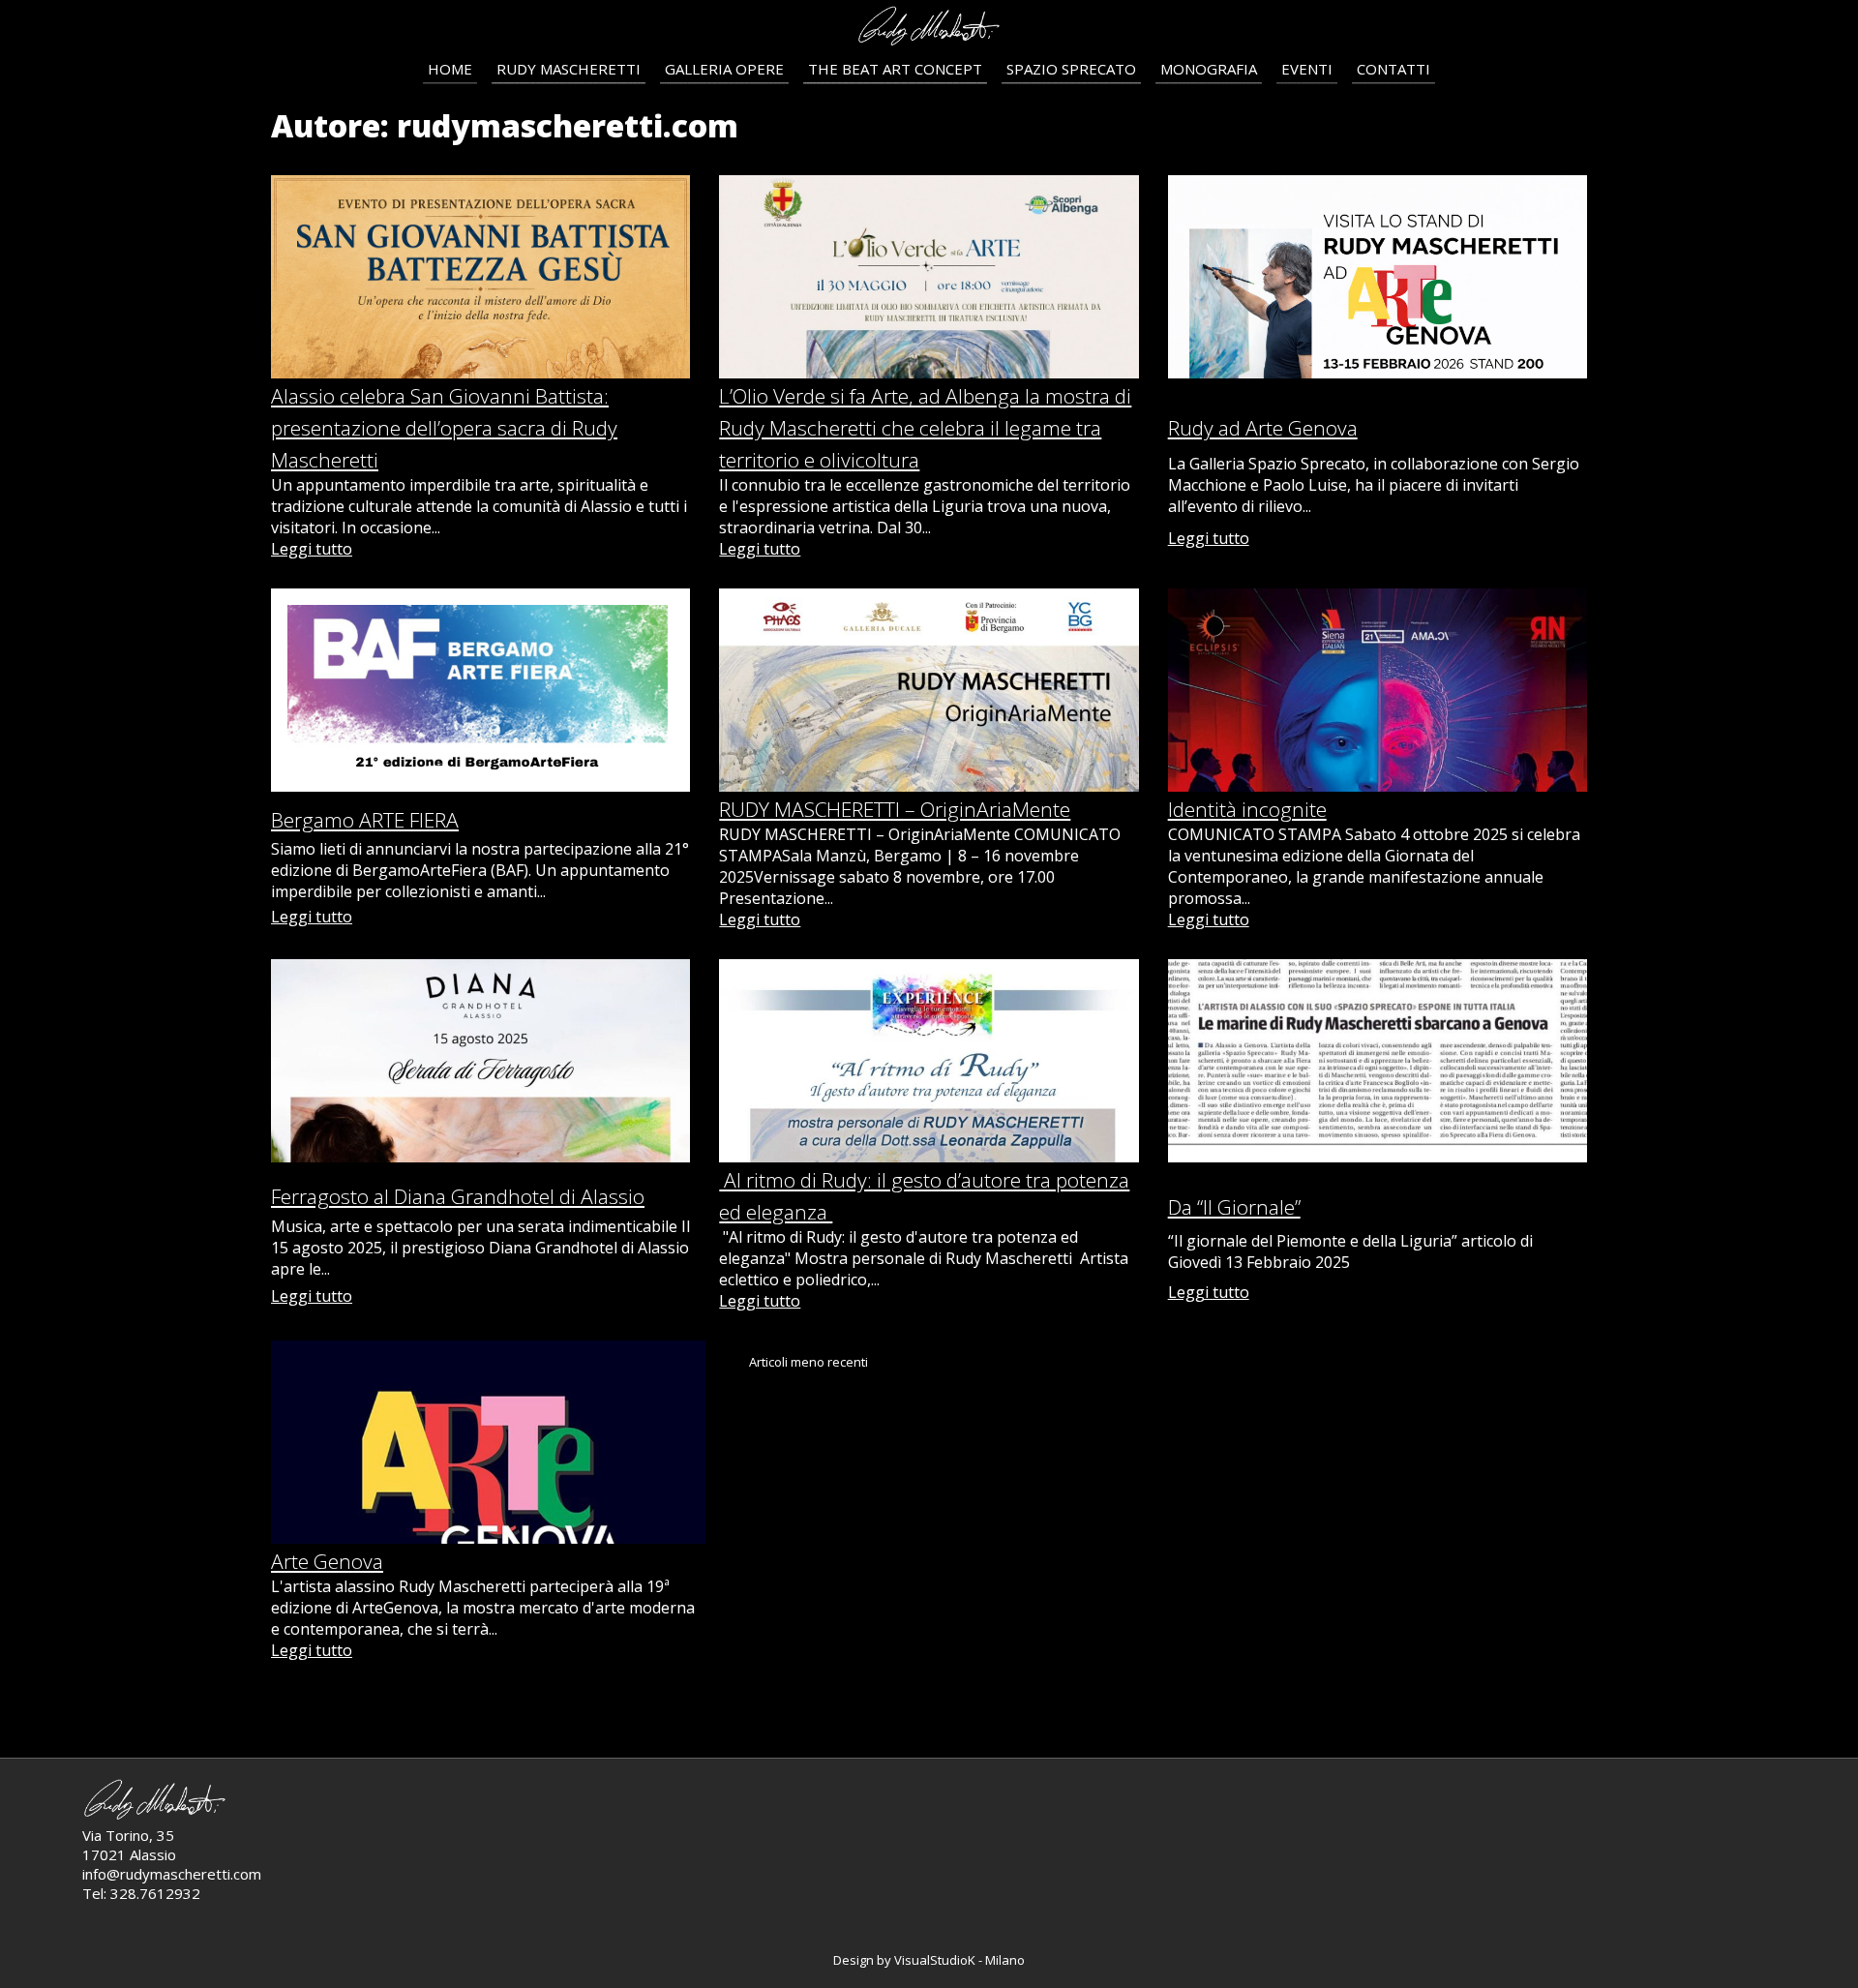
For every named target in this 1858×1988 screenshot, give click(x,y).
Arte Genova (327, 1561)
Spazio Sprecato (1071, 69)
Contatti (1393, 69)
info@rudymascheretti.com (172, 1874)
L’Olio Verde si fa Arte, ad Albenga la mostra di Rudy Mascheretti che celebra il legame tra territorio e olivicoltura (925, 428)
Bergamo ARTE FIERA (365, 820)
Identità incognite (1247, 809)
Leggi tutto (312, 549)
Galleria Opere (724, 69)
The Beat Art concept (895, 69)
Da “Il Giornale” (1234, 1207)
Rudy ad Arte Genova (1263, 428)
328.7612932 (155, 1893)
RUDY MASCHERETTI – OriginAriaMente (895, 809)
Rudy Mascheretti (569, 69)
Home (450, 69)
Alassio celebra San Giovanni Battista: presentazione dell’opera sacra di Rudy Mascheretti (444, 428)
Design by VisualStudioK (906, 1960)
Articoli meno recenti (809, 1362)
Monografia (1209, 69)
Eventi (1307, 69)
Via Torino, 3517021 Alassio (129, 1845)
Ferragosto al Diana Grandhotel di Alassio (458, 1196)
